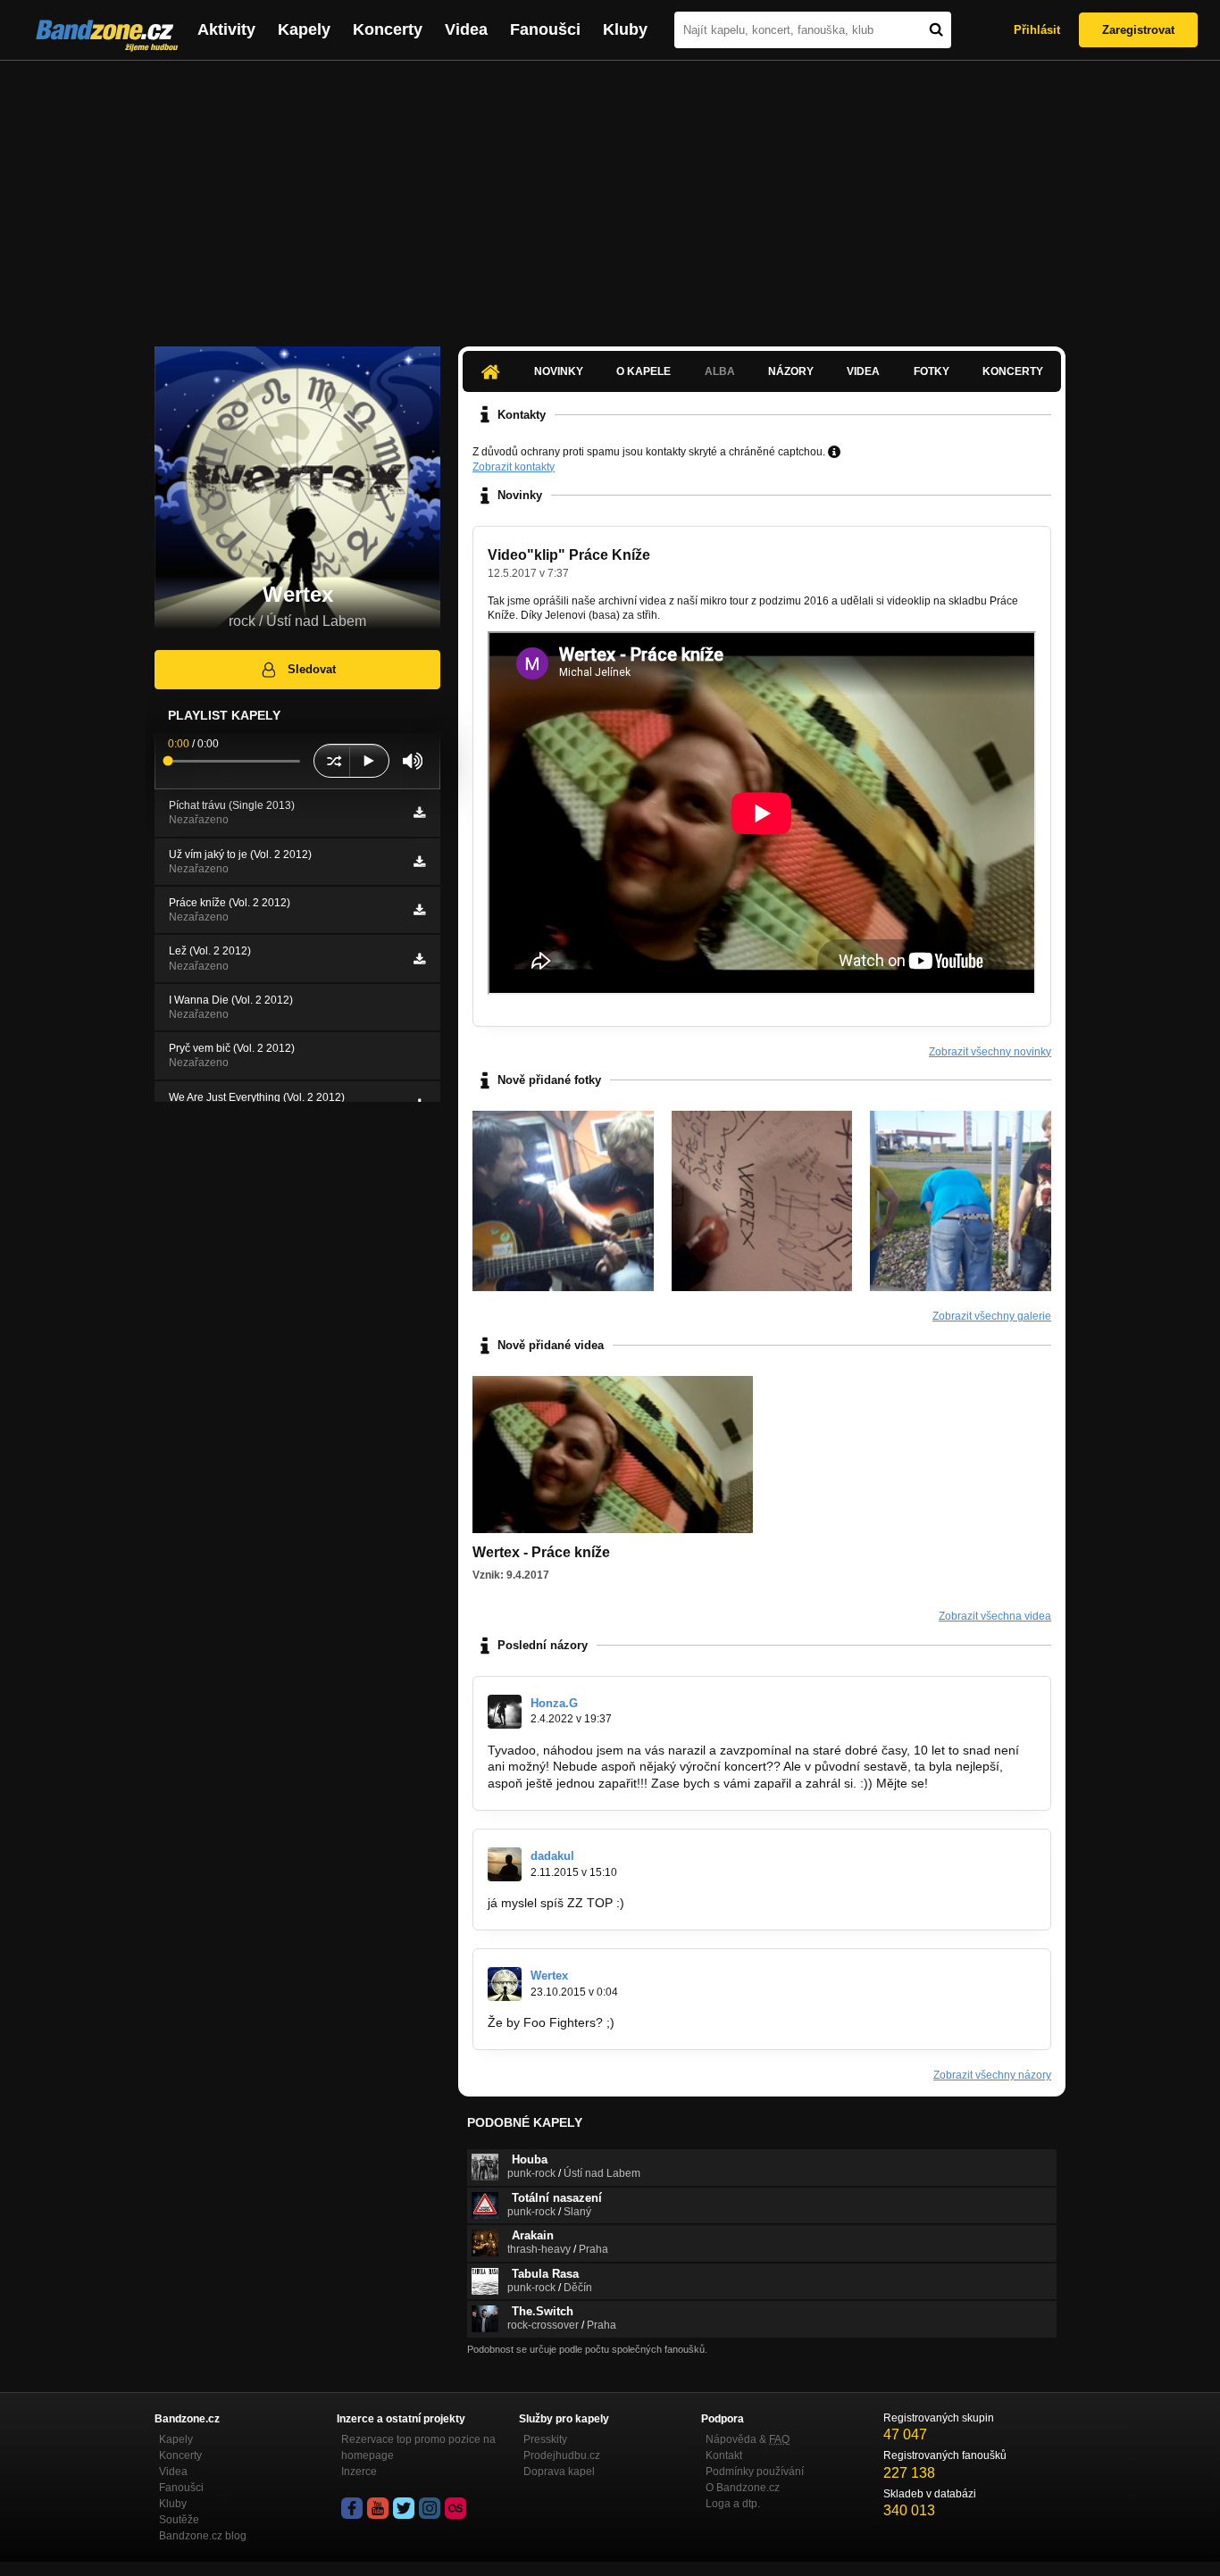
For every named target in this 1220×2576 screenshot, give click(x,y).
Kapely (304, 29)
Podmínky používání (755, 2472)
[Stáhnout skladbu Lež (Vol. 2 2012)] (419, 959)
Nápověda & (748, 2439)
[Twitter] (404, 2508)
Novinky (559, 371)
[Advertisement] (610, 195)
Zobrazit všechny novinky (990, 1052)
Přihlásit (1037, 30)
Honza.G (554, 1703)
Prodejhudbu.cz (562, 2455)
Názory (791, 371)
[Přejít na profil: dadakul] (505, 1864)
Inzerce (359, 2472)
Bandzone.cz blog (203, 2536)
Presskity (545, 2439)
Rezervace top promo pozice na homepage (418, 2447)
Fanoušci (545, 29)
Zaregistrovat (1138, 30)
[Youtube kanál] (378, 2508)
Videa (466, 29)
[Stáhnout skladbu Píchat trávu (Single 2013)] (419, 813)
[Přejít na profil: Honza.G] (505, 1712)
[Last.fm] (455, 2508)
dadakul (552, 1856)
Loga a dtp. (733, 2504)
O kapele (643, 371)
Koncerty (388, 29)
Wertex (549, 1976)
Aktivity (226, 29)
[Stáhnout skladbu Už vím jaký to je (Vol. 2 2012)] (419, 862)
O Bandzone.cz (743, 2488)
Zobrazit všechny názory (992, 2075)
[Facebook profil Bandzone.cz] (352, 2508)
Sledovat (312, 669)
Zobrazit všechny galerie (992, 1316)
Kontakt (724, 2455)
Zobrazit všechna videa (995, 1616)
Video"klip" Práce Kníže (569, 555)
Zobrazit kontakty (514, 467)
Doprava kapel (559, 2472)
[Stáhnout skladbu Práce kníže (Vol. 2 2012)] (419, 910)
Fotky (932, 371)
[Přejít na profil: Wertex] (505, 1984)
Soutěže (179, 2520)
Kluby (625, 29)
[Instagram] (430, 2508)
